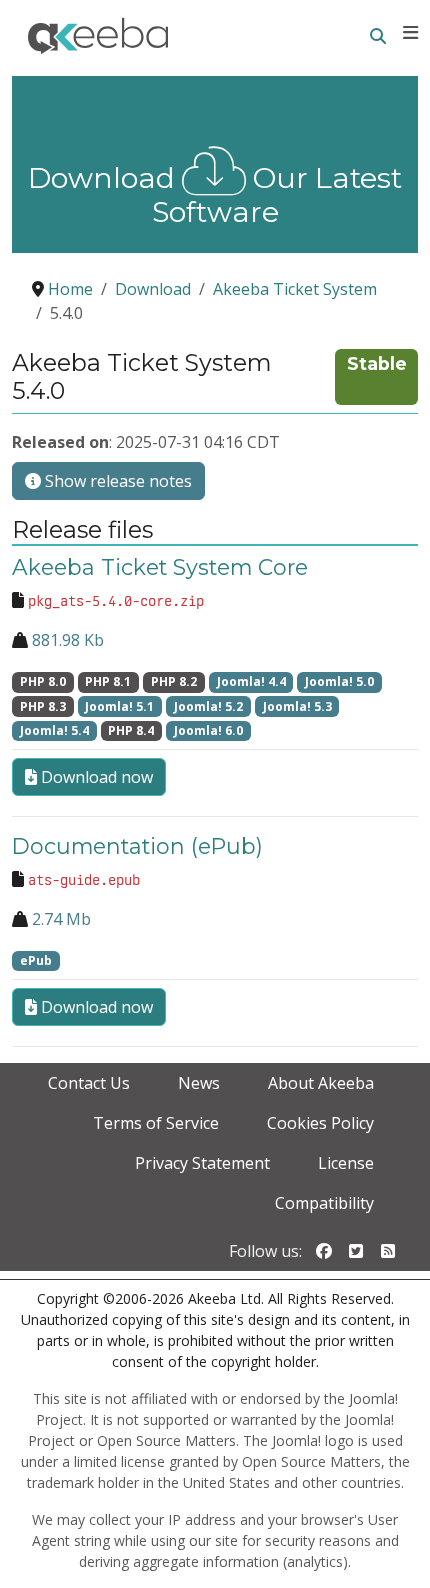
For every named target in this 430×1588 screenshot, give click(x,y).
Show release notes (116, 481)
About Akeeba (321, 1083)
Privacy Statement (202, 1163)
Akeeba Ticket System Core (160, 567)
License (346, 1163)
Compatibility (324, 1203)
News (199, 1083)
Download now (95, 777)
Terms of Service (156, 1123)
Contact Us (89, 1083)
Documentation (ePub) (137, 846)
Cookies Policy (320, 1123)
